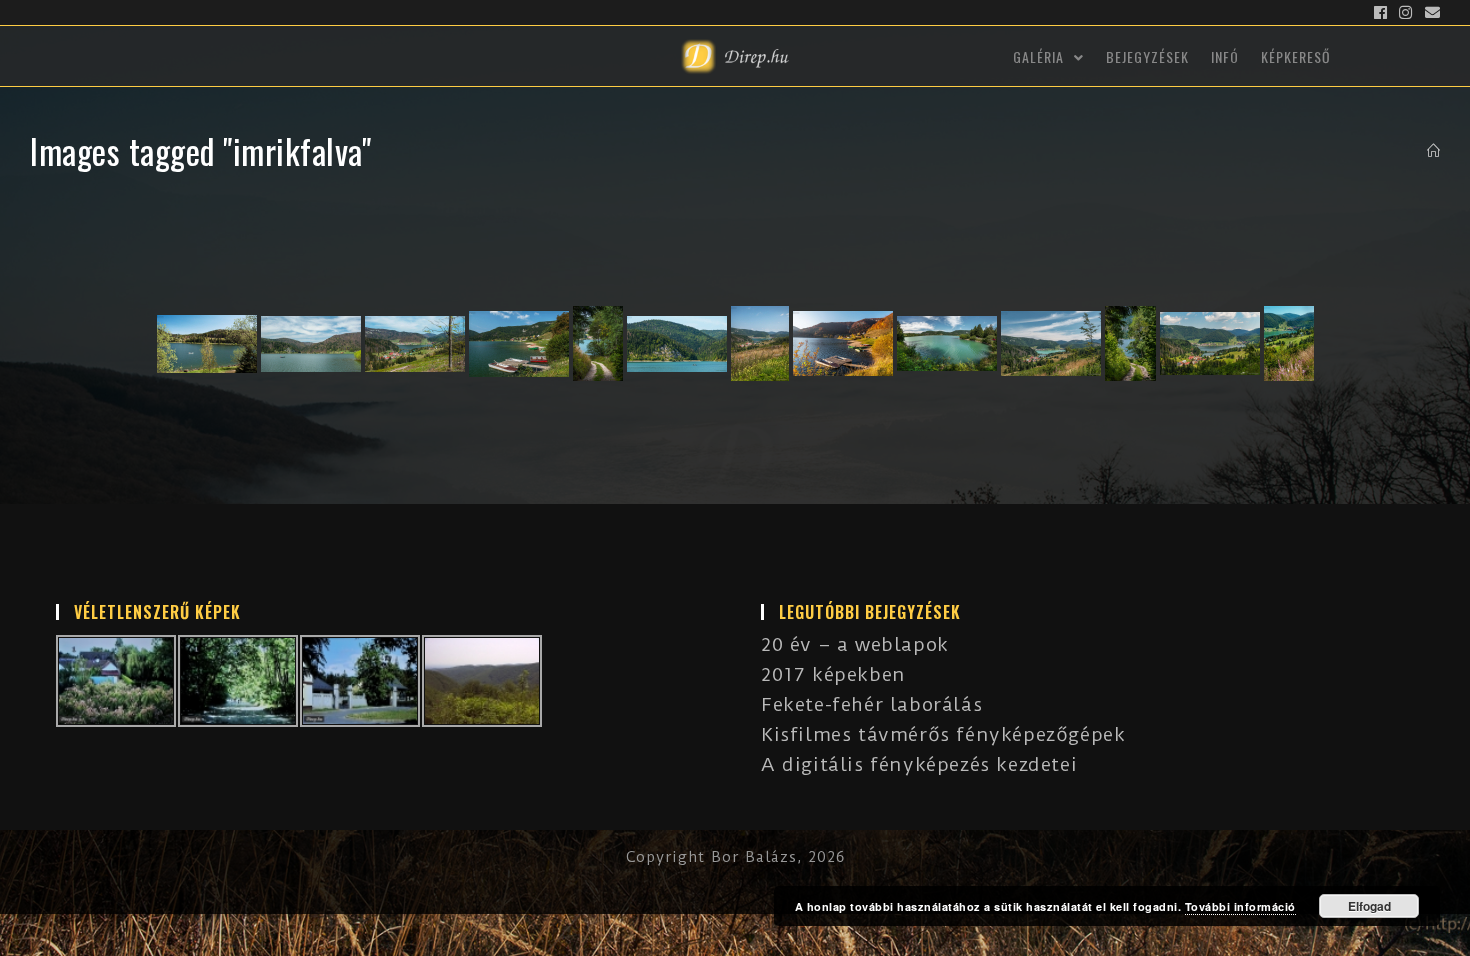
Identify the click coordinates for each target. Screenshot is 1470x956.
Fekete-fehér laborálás (871, 704)
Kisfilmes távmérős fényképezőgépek (943, 734)
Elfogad (1369, 906)
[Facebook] (1381, 13)
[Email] (1430, 13)
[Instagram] (1406, 13)
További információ (1240, 906)
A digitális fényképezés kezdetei (919, 764)
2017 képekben (833, 674)
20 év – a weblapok (855, 644)
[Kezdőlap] (1434, 151)
